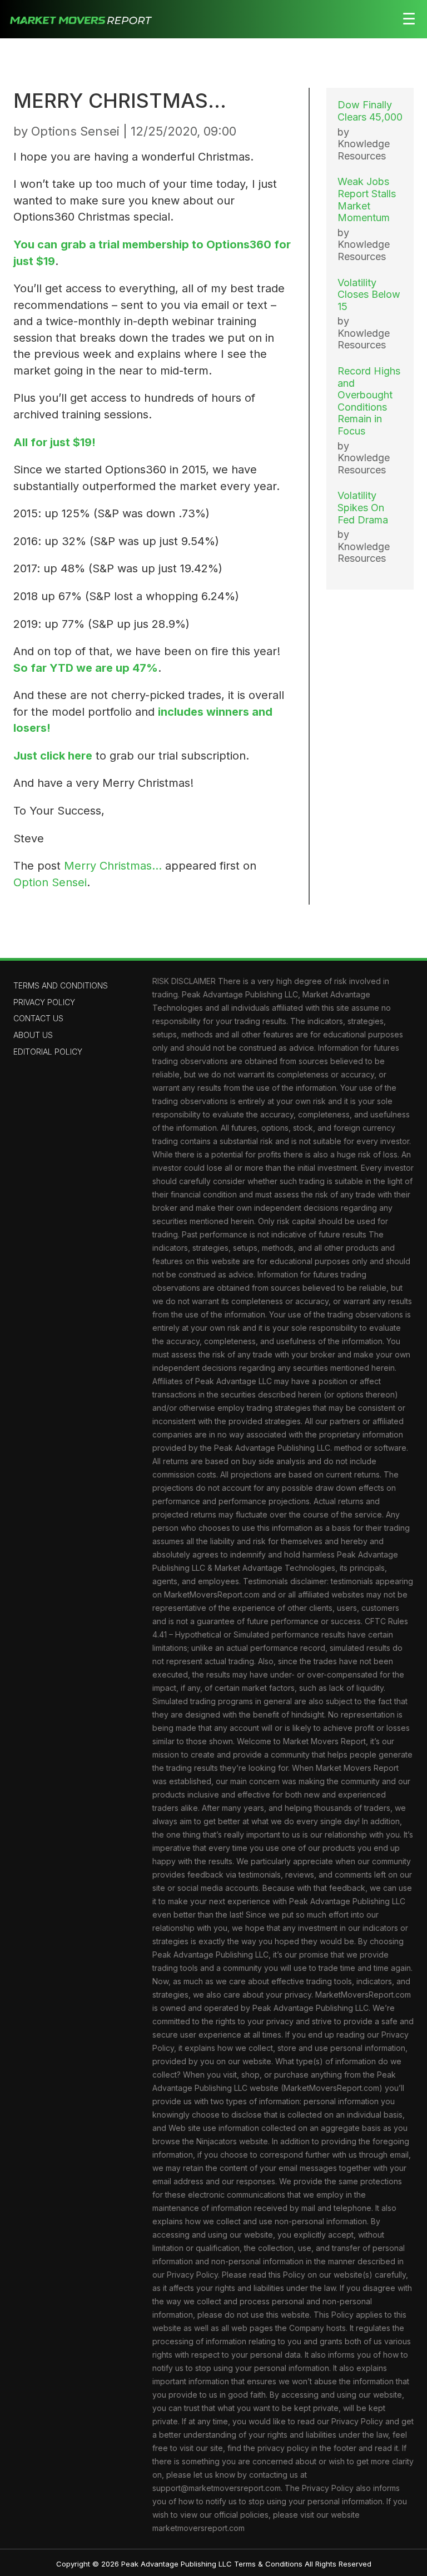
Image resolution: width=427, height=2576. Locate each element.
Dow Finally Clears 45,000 (370, 111)
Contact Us (38, 1018)
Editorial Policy (48, 1052)
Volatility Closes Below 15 (369, 294)
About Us (33, 1035)
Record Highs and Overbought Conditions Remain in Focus (369, 401)
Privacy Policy (44, 1002)
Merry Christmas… (113, 866)
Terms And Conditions (61, 985)
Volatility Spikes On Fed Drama (363, 507)
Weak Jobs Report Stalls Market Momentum (367, 199)
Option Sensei (50, 882)
